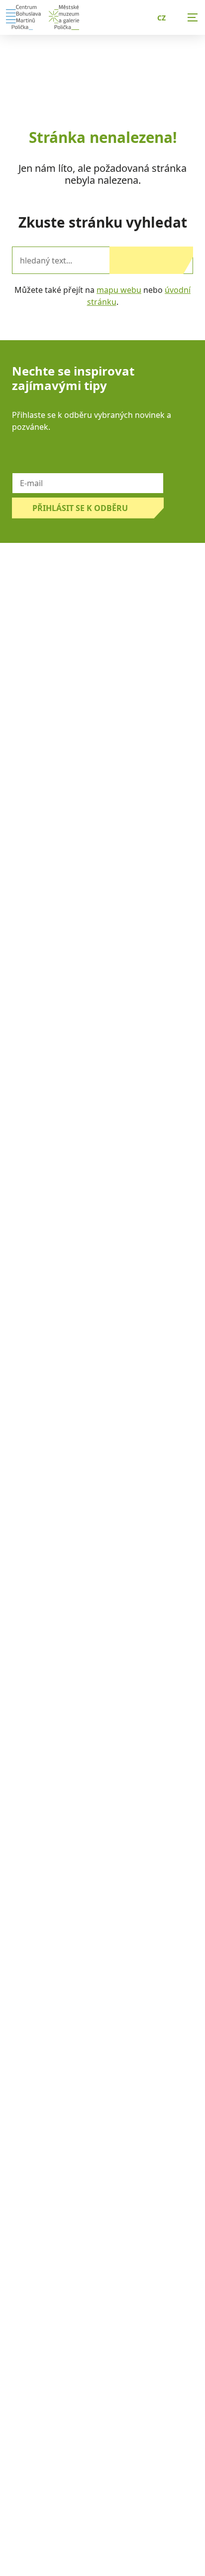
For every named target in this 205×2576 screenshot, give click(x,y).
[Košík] (123, 17)
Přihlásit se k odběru (80, 508)
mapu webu (119, 290)
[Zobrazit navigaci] (193, 17)
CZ (161, 18)
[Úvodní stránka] (23, 17)
